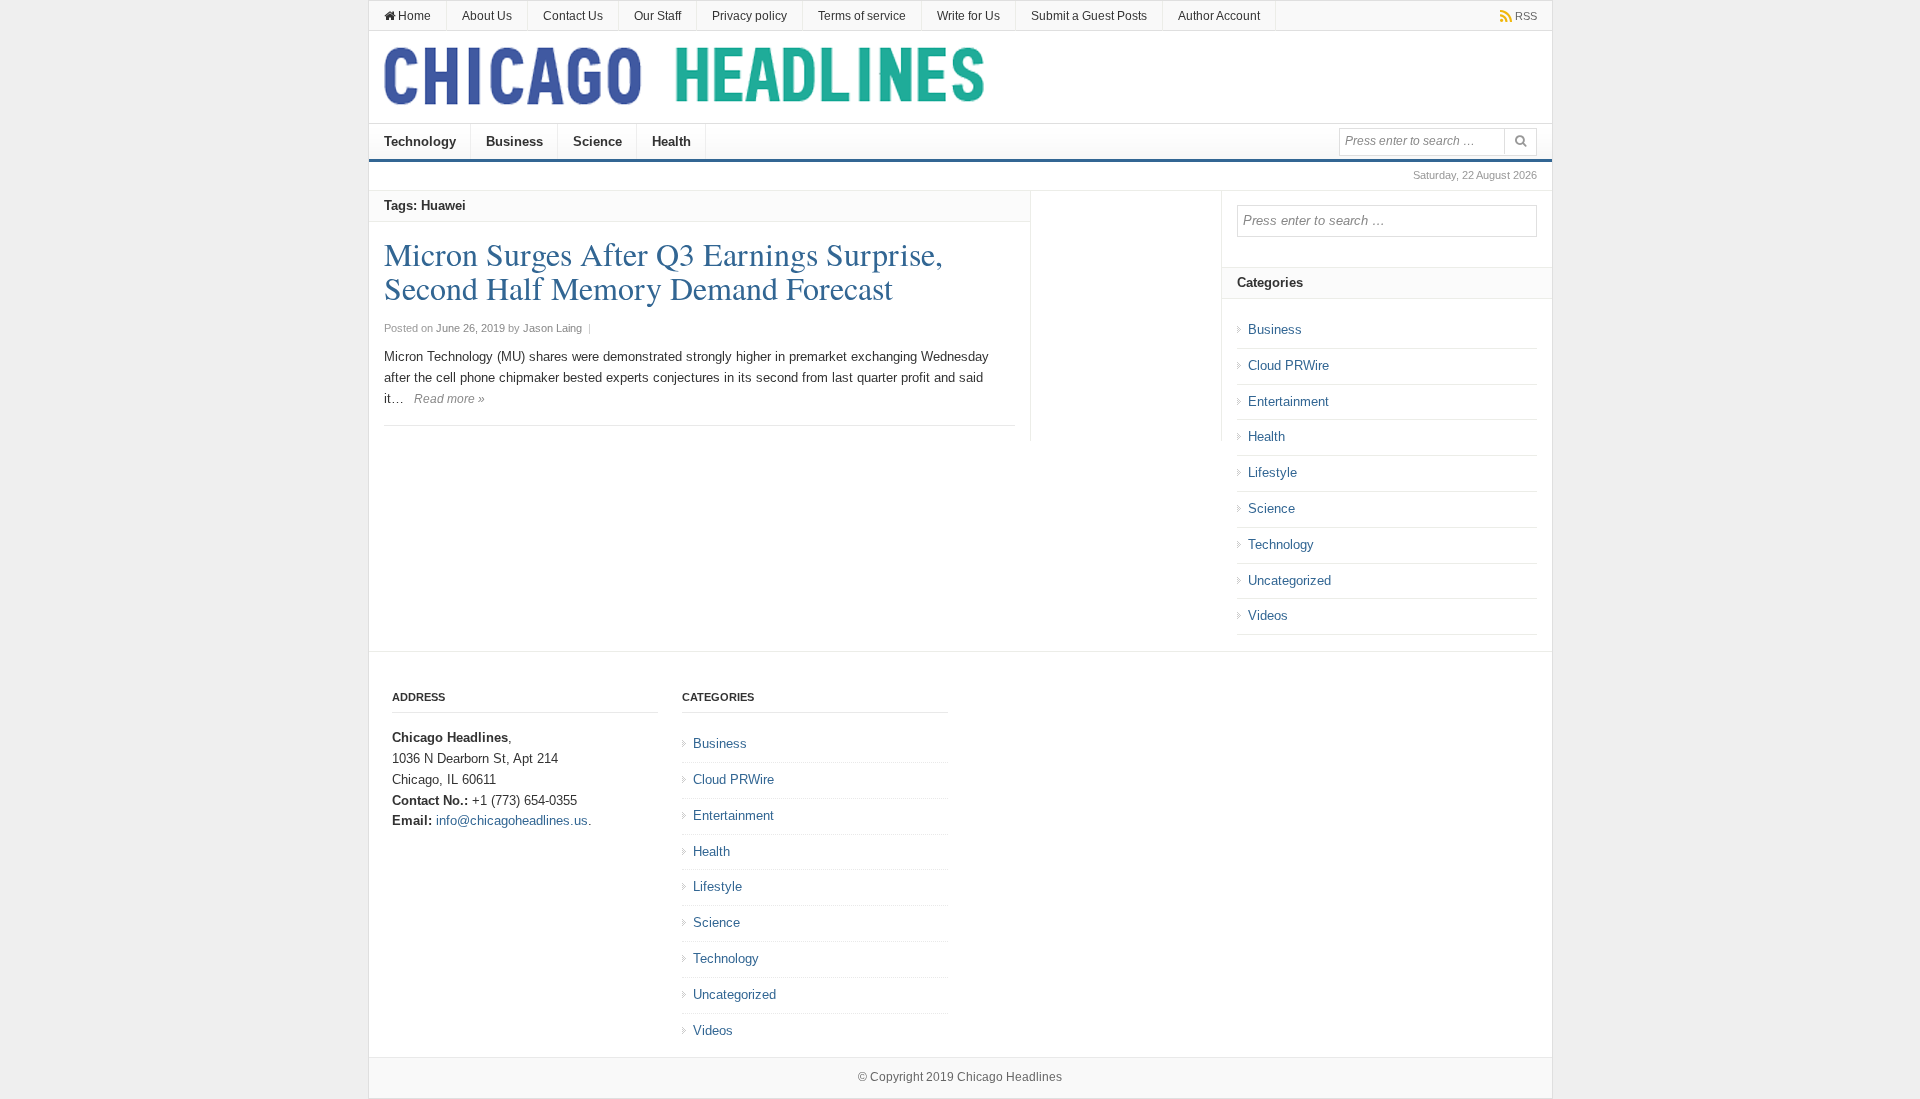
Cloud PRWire (1288, 365)
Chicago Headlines (1009, 1077)
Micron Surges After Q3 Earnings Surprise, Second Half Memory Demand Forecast (663, 270)
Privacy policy (749, 16)
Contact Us (573, 16)
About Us (487, 16)
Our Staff (657, 16)
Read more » (449, 399)
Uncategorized (1289, 580)
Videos (1268, 615)
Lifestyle (1272, 472)
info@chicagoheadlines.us (512, 820)
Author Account (1219, 16)
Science (597, 141)
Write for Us (968, 16)
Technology (420, 141)
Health (671, 141)
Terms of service (862, 16)
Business (514, 141)
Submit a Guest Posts (1089, 16)
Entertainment (1288, 401)
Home (413, 16)
